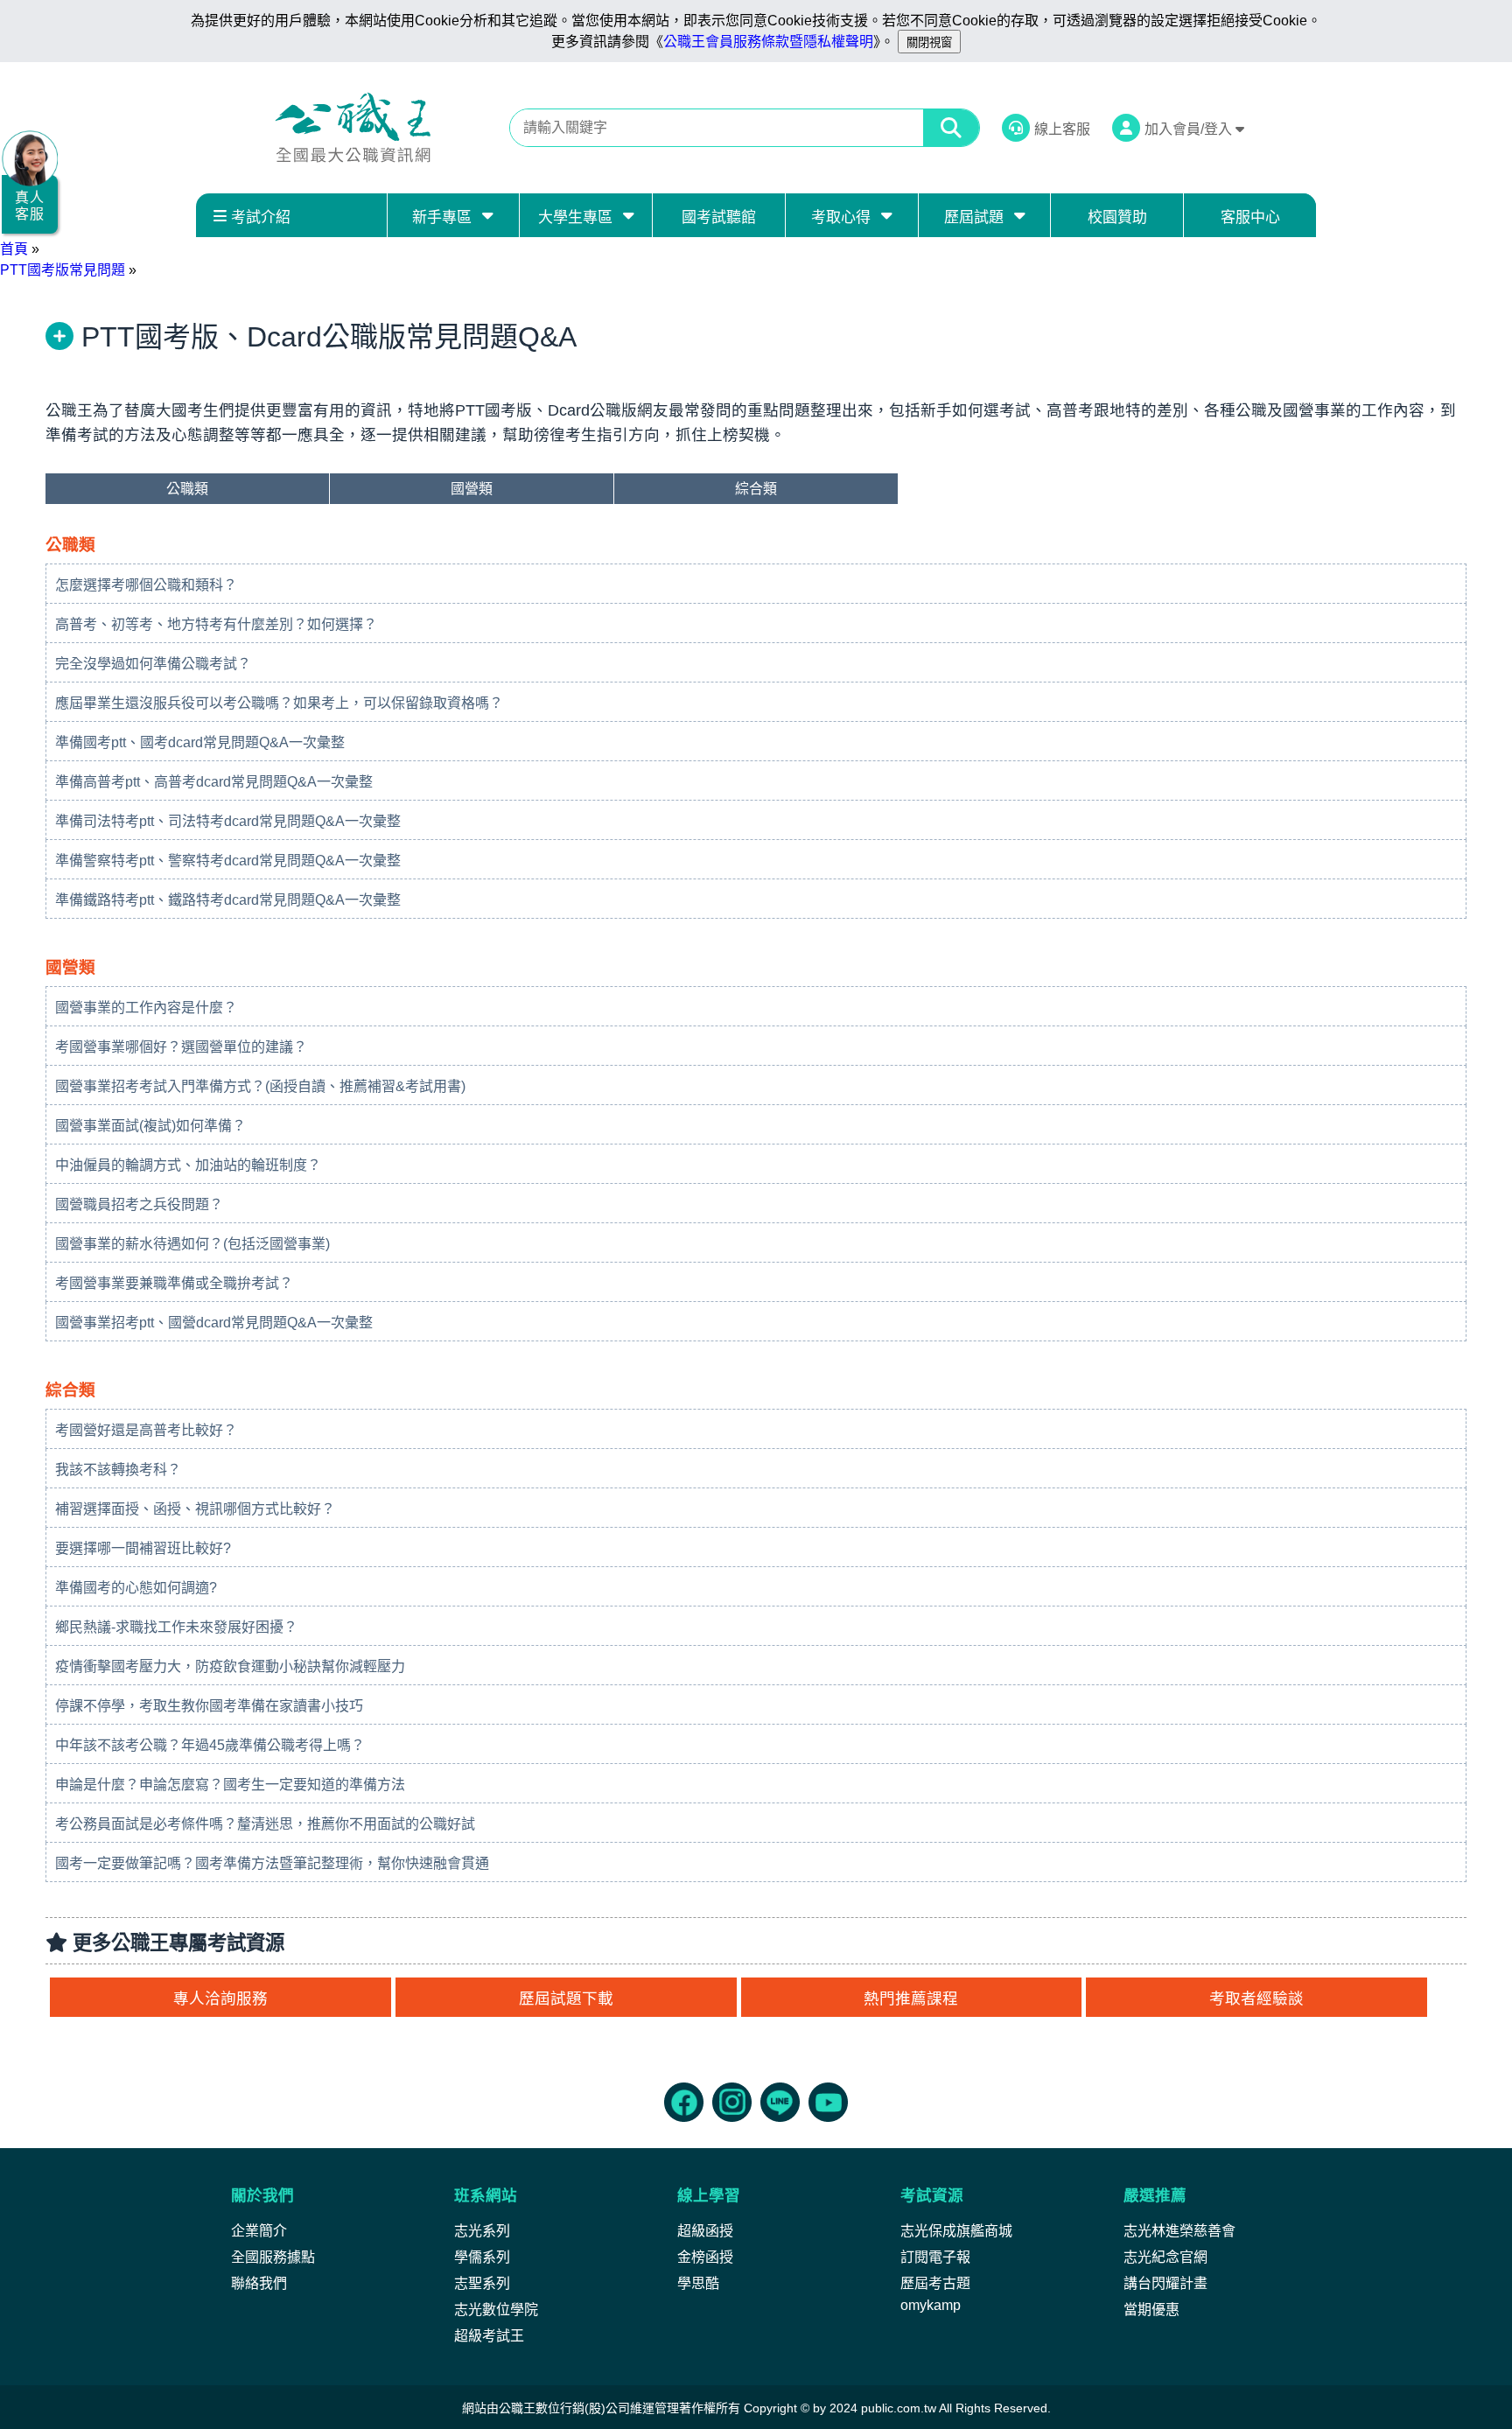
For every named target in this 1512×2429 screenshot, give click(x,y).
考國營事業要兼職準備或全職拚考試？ (174, 1283)
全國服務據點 (273, 2257)
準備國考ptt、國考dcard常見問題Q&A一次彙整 (200, 742)
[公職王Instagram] (732, 2102)
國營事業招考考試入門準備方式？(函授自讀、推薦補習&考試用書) (260, 1086)
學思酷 (698, 2283)
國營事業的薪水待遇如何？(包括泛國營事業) (192, 1244)
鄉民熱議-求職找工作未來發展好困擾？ (176, 1627)
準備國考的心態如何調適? (136, 1588)
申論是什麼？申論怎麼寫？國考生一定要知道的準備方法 (230, 1785)
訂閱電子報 (935, 2257)
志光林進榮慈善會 (1179, 2231)
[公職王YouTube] (828, 2102)
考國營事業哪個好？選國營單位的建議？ (181, 1047)
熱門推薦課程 (911, 1998)
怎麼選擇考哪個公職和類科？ (146, 585)
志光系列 (482, 2231)
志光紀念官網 (1165, 2257)
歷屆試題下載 (566, 1998)
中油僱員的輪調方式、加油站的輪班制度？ (188, 1165)
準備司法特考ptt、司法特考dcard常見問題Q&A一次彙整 (228, 821)
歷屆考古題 (935, 2283)
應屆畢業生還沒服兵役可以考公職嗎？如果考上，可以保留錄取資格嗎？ (279, 703)
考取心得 (841, 217)
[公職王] (353, 128)
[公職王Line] (780, 2102)
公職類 (187, 489)
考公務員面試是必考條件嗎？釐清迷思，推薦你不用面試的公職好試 (265, 1824)
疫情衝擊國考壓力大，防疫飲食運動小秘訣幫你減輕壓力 (230, 1666)
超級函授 (705, 2231)
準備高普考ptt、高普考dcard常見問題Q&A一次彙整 (214, 782)
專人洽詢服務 (220, 1998)
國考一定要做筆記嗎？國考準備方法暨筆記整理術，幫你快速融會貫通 (272, 1863)
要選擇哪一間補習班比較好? (143, 1548)
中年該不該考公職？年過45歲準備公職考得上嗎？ (210, 1745)
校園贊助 (1117, 217)
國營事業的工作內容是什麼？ (146, 1008)
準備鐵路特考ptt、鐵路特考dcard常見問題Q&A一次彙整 (228, 900)
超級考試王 (489, 2336)
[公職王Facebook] (684, 2102)
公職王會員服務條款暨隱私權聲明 (768, 42)
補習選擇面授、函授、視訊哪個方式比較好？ (195, 1509)
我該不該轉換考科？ (118, 1470)
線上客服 (1062, 129)
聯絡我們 (259, 2283)
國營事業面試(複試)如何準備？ (150, 1126)
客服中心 (1250, 217)
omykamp (931, 2305)
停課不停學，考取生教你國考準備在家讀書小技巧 (209, 1706)
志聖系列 (482, 2283)
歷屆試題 (974, 217)
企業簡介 (259, 2231)
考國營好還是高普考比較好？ (146, 1430)
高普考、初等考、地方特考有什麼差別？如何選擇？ (216, 624)
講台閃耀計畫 (1165, 2283)
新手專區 (442, 217)
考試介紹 (261, 217)
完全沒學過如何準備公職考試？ (153, 664)
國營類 (472, 489)
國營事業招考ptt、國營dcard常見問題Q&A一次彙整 (214, 1323)
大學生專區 (575, 217)
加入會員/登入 (1190, 129)
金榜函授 (705, 2257)
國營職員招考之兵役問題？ (139, 1204)
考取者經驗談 (1256, 1998)
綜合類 (756, 489)
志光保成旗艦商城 (956, 2231)
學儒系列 (482, 2257)
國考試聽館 (719, 217)
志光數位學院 (496, 2310)
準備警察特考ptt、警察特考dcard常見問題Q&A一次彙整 (228, 861)
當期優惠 (1151, 2310)
